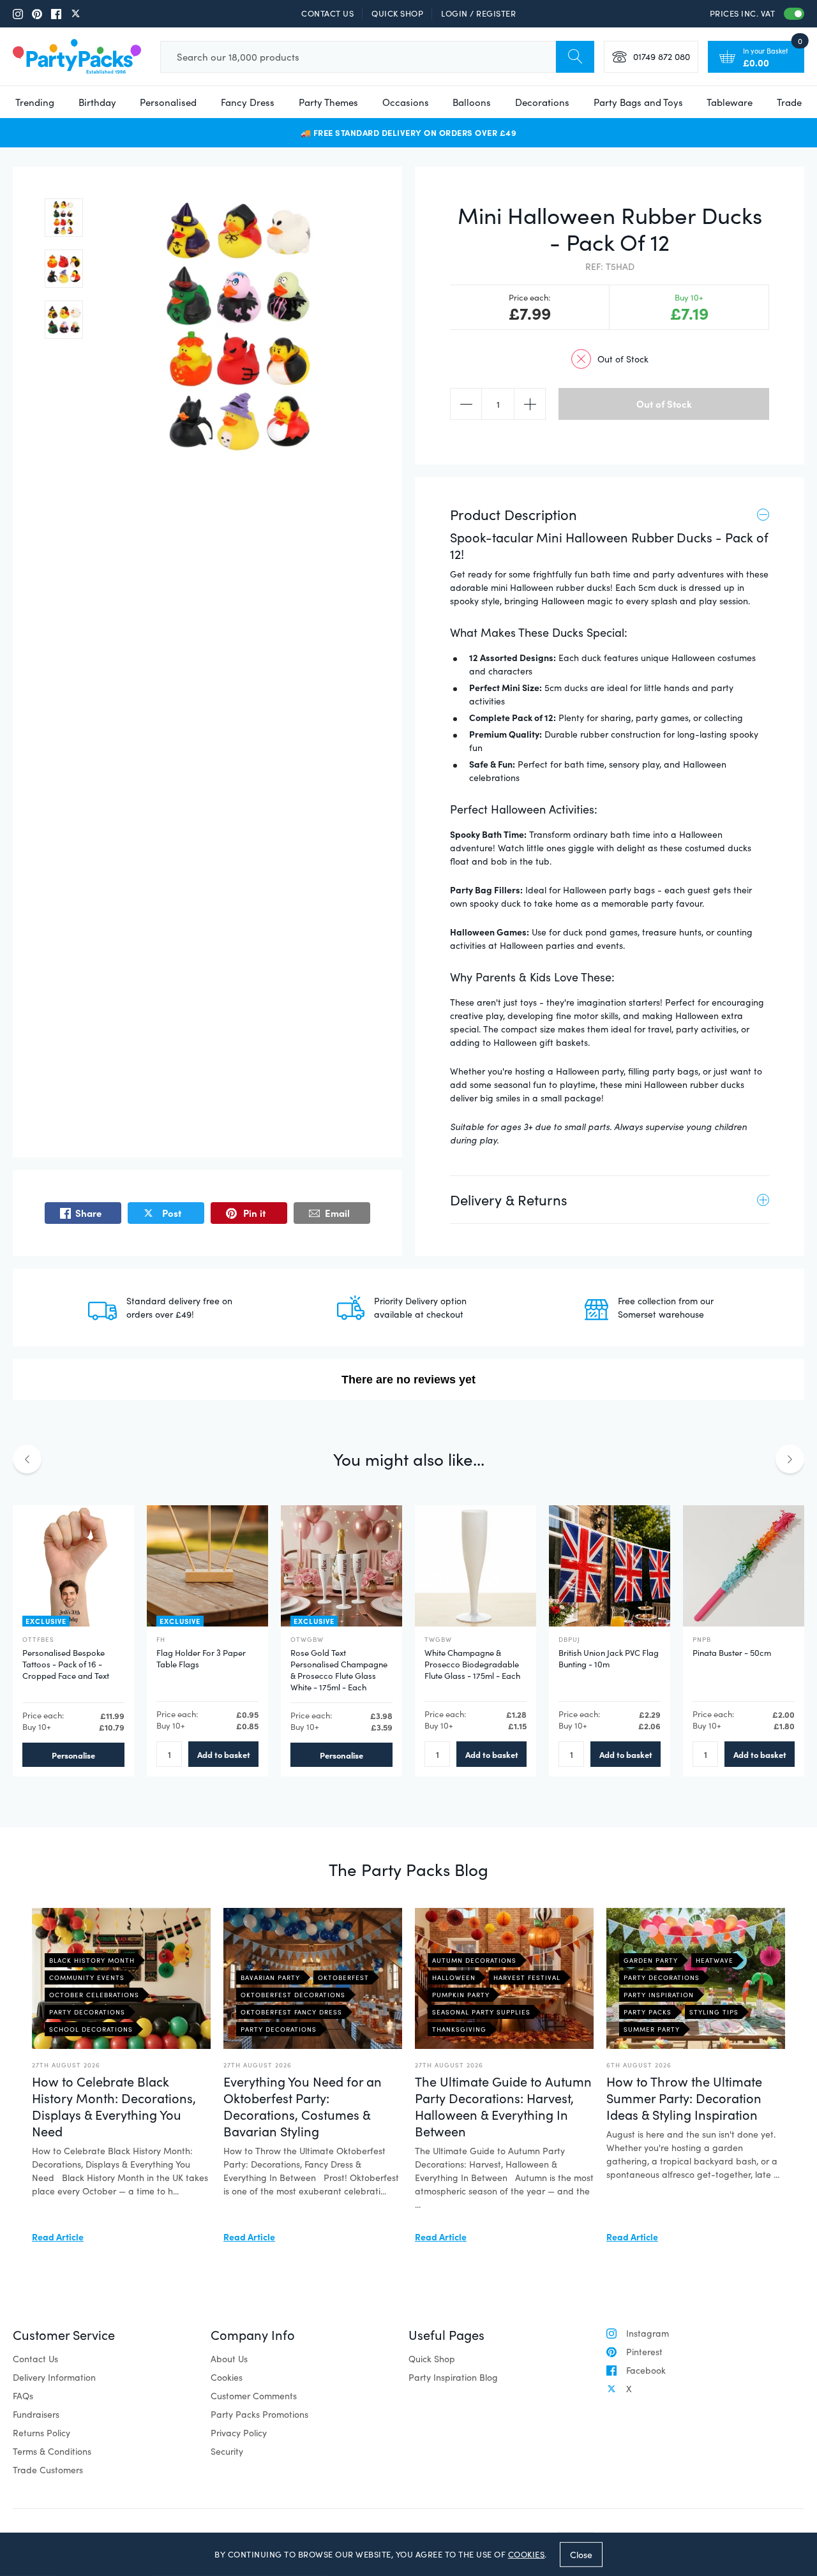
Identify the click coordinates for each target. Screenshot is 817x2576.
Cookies (227, 2377)
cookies (527, 2554)
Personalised (168, 102)
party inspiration (659, 1995)
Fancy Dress (248, 102)
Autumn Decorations (474, 1960)
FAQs (23, 2396)
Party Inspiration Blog (453, 2377)
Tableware (730, 102)
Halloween (454, 1977)
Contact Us (327, 13)
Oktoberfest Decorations (293, 1995)
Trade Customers (48, 2470)
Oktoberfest (343, 1977)
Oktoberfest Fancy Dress (291, 2012)
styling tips (714, 2012)
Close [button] (581, 2554)
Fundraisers (36, 2414)
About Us (229, 2359)
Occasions (406, 102)
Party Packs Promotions (259, 2414)
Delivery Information (54, 2377)
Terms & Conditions (52, 2451)
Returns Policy (41, 2433)
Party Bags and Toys (638, 102)
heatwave (715, 1960)
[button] (64, 218)
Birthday (97, 102)
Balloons (472, 102)
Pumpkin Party (461, 1995)
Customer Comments (254, 2396)
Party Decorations (87, 2012)
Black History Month (92, 1960)
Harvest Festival (527, 1977)
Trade (789, 102)
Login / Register (478, 13)
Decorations (542, 102)
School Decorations (91, 2029)
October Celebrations (94, 1995)
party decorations (662, 1977)
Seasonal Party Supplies (481, 2012)
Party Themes (328, 102)
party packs (648, 2012)
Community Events (87, 1977)
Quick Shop (397, 13)
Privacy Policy (239, 2433)
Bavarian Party (270, 1977)
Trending (35, 102)
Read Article (58, 2237)
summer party (652, 2029)
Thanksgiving (459, 2029)
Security (227, 2451)
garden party (651, 1960)
